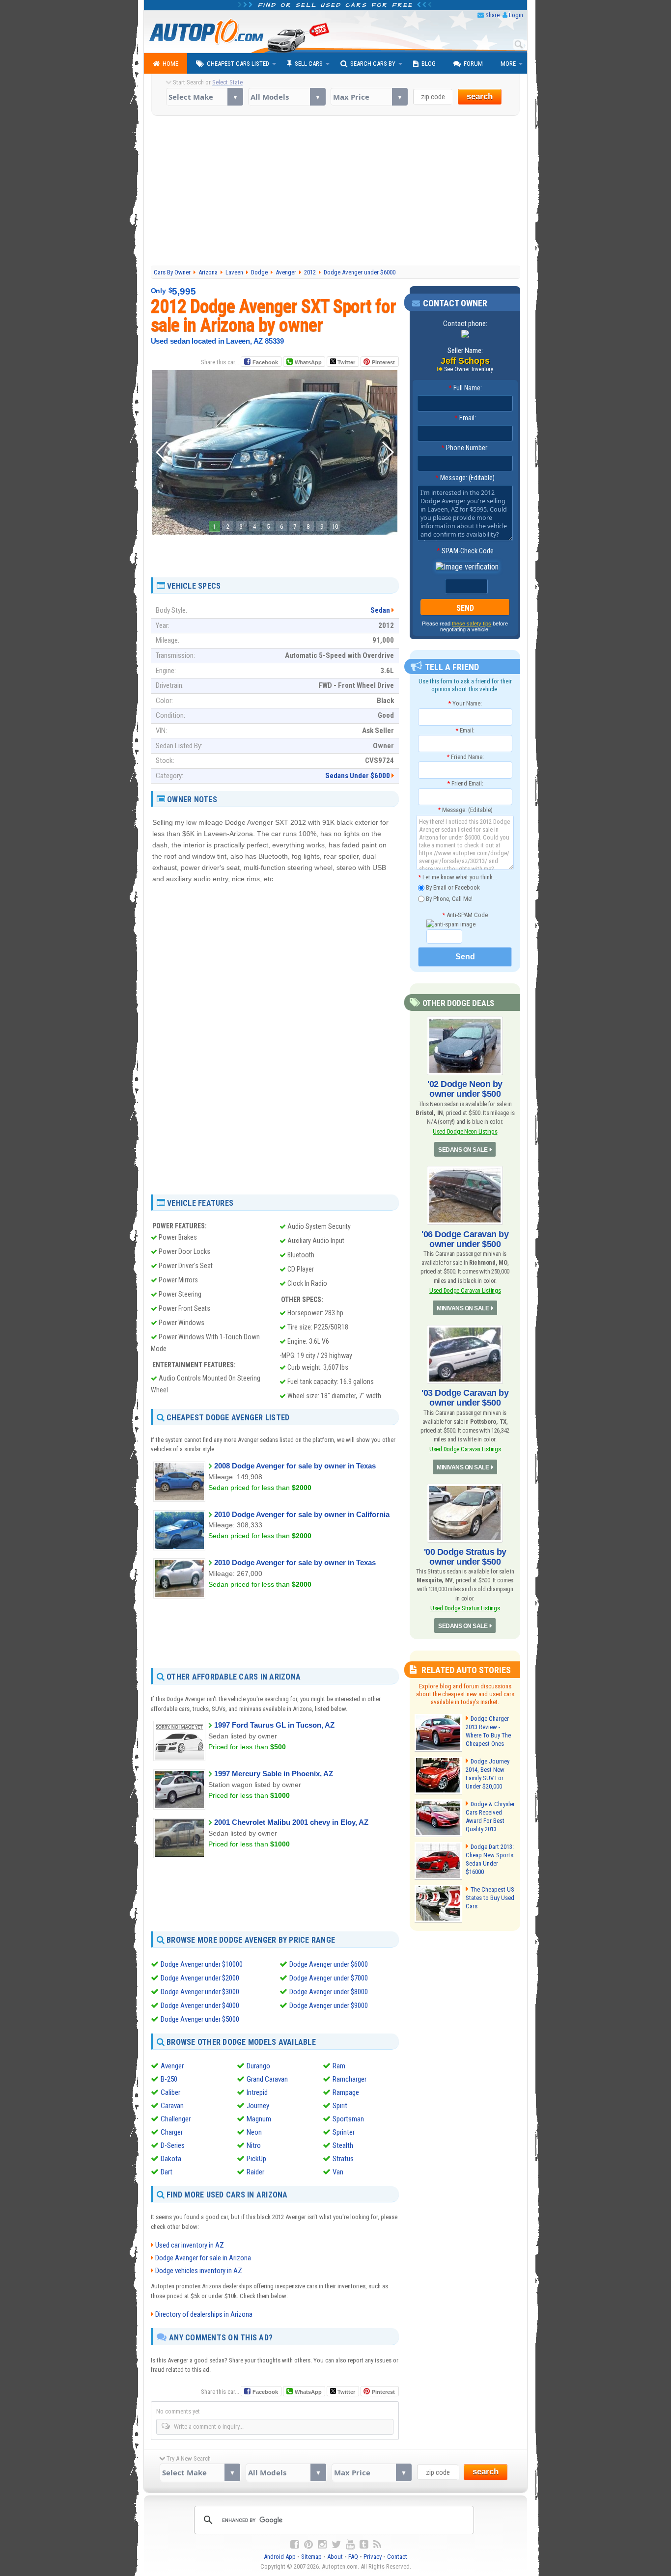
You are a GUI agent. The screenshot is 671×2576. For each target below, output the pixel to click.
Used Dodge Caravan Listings (465, 1290)
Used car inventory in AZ (190, 2245)
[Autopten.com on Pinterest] (308, 2545)
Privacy (373, 2557)
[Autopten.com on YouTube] (350, 2545)
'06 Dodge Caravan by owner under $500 (465, 1239)
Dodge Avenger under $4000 (200, 2006)
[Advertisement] (336, 192)
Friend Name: (465, 757)
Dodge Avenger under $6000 (329, 1964)
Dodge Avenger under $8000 (329, 1992)
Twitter (346, 362)
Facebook (265, 362)
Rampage (346, 2092)
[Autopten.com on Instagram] (322, 2545)
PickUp (256, 2159)
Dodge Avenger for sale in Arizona (203, 2258)
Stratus (343, 2159)
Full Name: (465, 388)
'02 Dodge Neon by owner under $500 (465, 1089)
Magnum (259, 2119)
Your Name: (465, 703)
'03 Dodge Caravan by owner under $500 (465, 1398)
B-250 (169, 2079)
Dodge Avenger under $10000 (202, 1964)
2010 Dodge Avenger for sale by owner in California (302, 1514)
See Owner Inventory (469, 369)
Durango (258, 2066)
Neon (254, 2132)
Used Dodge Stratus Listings (465, 1608)
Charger (172, 2132)
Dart (167, 2172)
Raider (255, 2172)
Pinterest (383, 362)
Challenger (176, 2119)
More (508, 64)
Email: (465, 418)
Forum (473, 64)
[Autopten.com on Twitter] (336, 2545)
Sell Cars (309, 64)
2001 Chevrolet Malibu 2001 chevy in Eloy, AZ (291, 1822)
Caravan (172, 2106)
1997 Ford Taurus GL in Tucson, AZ (274, 1725)
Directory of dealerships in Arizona (204, 2314)
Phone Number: (465, 448)
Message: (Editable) (465, 478)
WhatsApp (308, 362)
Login (516, 15)
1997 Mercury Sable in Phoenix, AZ (274, 1774)
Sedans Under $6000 (358, 776)
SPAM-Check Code (465, 551)
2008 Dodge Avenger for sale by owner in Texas (295, 1466)
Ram (339, 2066)
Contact (397, 2557)
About (335, 2557)
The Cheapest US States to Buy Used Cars (490, 1898)
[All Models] (287, 97)
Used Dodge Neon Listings (465, 1131)
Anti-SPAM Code (465, 915)
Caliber (170, 2092)
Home (170, 64)
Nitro (254, 2145)
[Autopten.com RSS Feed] (377, 2545)
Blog (429, 64)
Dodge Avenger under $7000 (329, 1978)
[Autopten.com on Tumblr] (364, 2545)
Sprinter (344, 2132)
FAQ (353, 2557)
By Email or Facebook (452, 887)
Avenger (172, 2066)
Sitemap (311, 2557)
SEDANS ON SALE (463, 1150)
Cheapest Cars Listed (238, 64)
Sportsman (348, 2119)
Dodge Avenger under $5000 (200, 2019)
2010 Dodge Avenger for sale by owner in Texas (295, 1562)
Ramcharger (349, 2079)
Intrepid (257, 2092)
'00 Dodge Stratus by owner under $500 (465, 1557)
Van (338, 2172)
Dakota (171, 2159)
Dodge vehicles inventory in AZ (199, 2271)
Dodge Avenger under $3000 (200, 1992)
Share (492, 15)
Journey (258, 2106)
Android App (280, 2557)
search (480, 96)
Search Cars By (373, 64)
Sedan (380, 610)
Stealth (343, 2145)
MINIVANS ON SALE (463, 1308)
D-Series (173, 2145)
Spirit (340, 2106)
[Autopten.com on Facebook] (295, 2545)
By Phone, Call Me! (448, 898)
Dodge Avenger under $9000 (329, 2006)
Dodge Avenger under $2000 (200, 1978)
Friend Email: (465, 783)
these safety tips (472, 624)
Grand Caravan (267, 2079)
